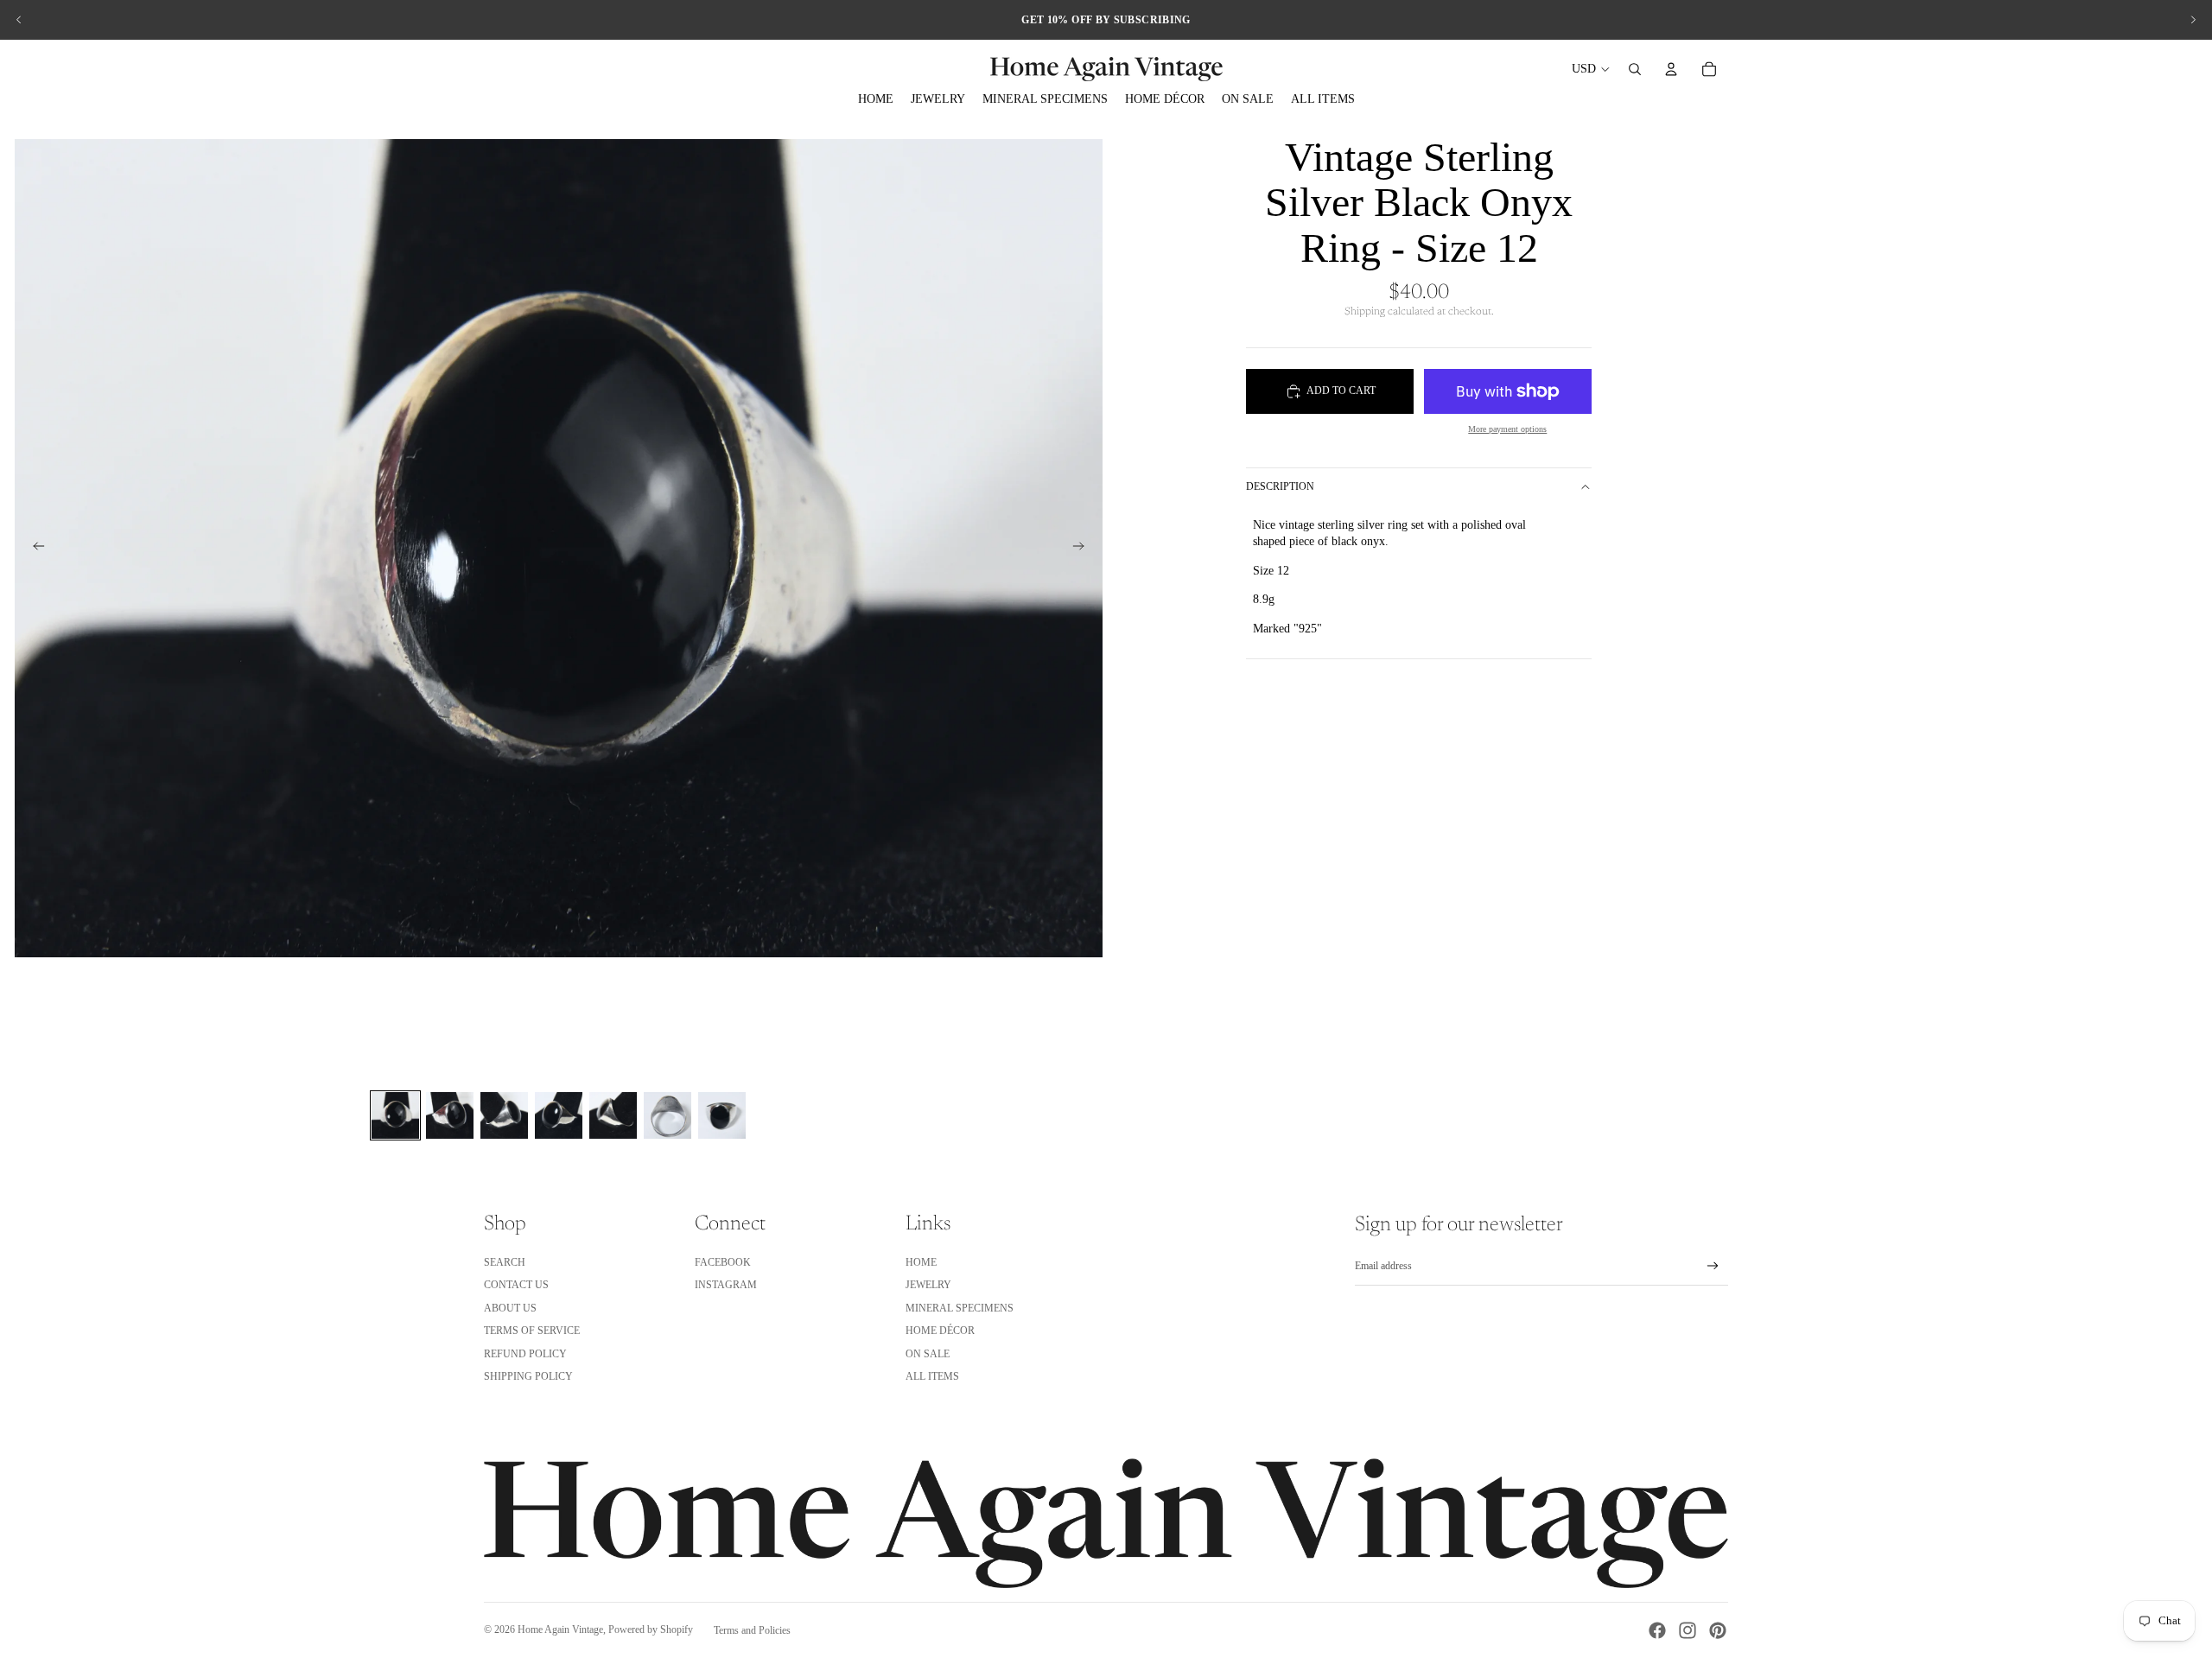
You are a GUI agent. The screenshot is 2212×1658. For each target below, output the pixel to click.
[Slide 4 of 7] (559, 1115)
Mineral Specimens (960, 1308)
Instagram (726, 1285)
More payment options (1507, 429)
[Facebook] (1657, 1630)
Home (921, 1262)
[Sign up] (1713, 1266)
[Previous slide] (19, 20)
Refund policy (525, 1354)
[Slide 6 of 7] (667, 1115)
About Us (510, 1308)
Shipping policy (528, 1376)
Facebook (723, 1262)
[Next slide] (2193, 20)
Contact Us (516, 1285)
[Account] (1671, 69)
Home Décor (940, 1331)
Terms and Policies (752, 1630)
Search (505, 1262)
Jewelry (928, 1285)
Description (1280, 486)
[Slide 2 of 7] (450, 1115)
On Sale (928, 1354)
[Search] (1635, 69)
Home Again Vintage (560, 1629)
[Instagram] (1688, 1630)
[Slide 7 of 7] (722, 1115)
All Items (932, 1376)
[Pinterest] (1718, 1630)
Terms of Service (532, 1331)
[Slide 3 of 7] (504, 1115)
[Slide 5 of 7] (613, 1115)
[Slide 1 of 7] (395, 1115)
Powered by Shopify (651, 1629)
